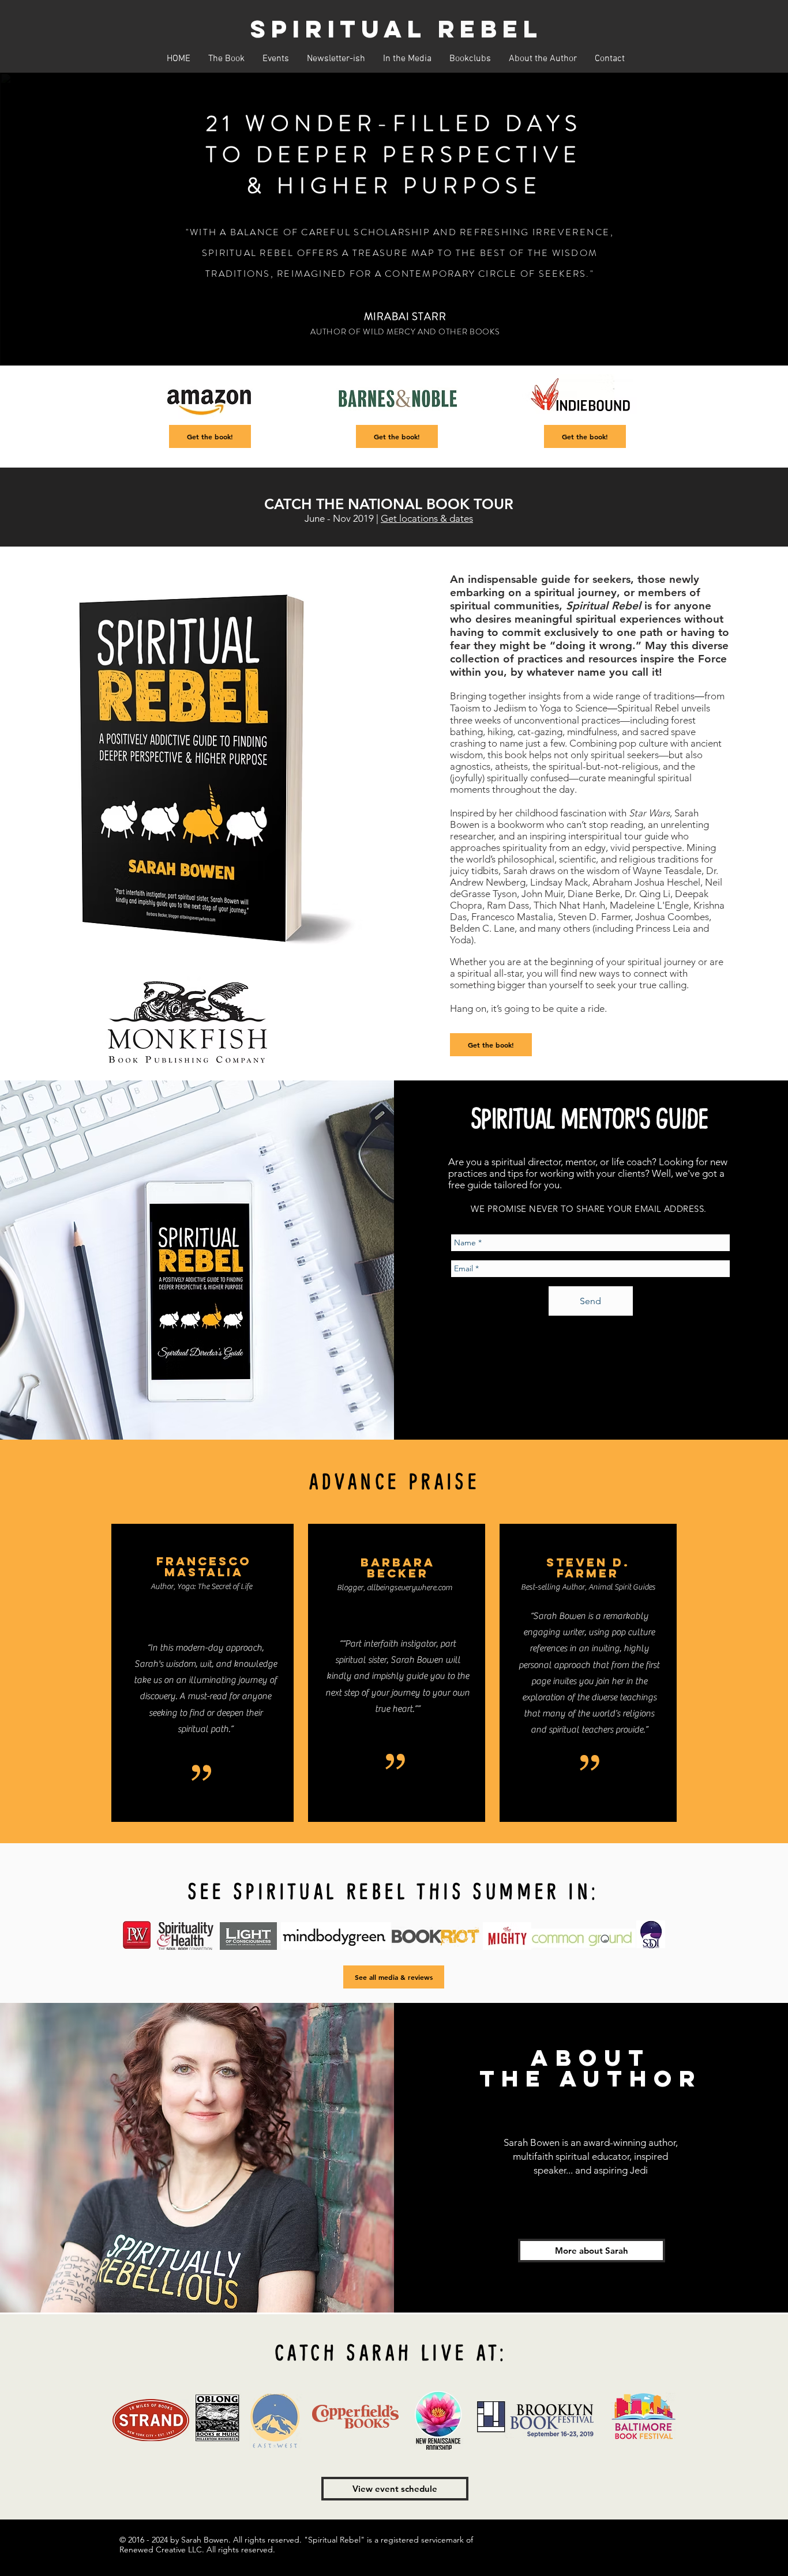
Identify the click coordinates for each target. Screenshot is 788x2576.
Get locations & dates (427, 518)
